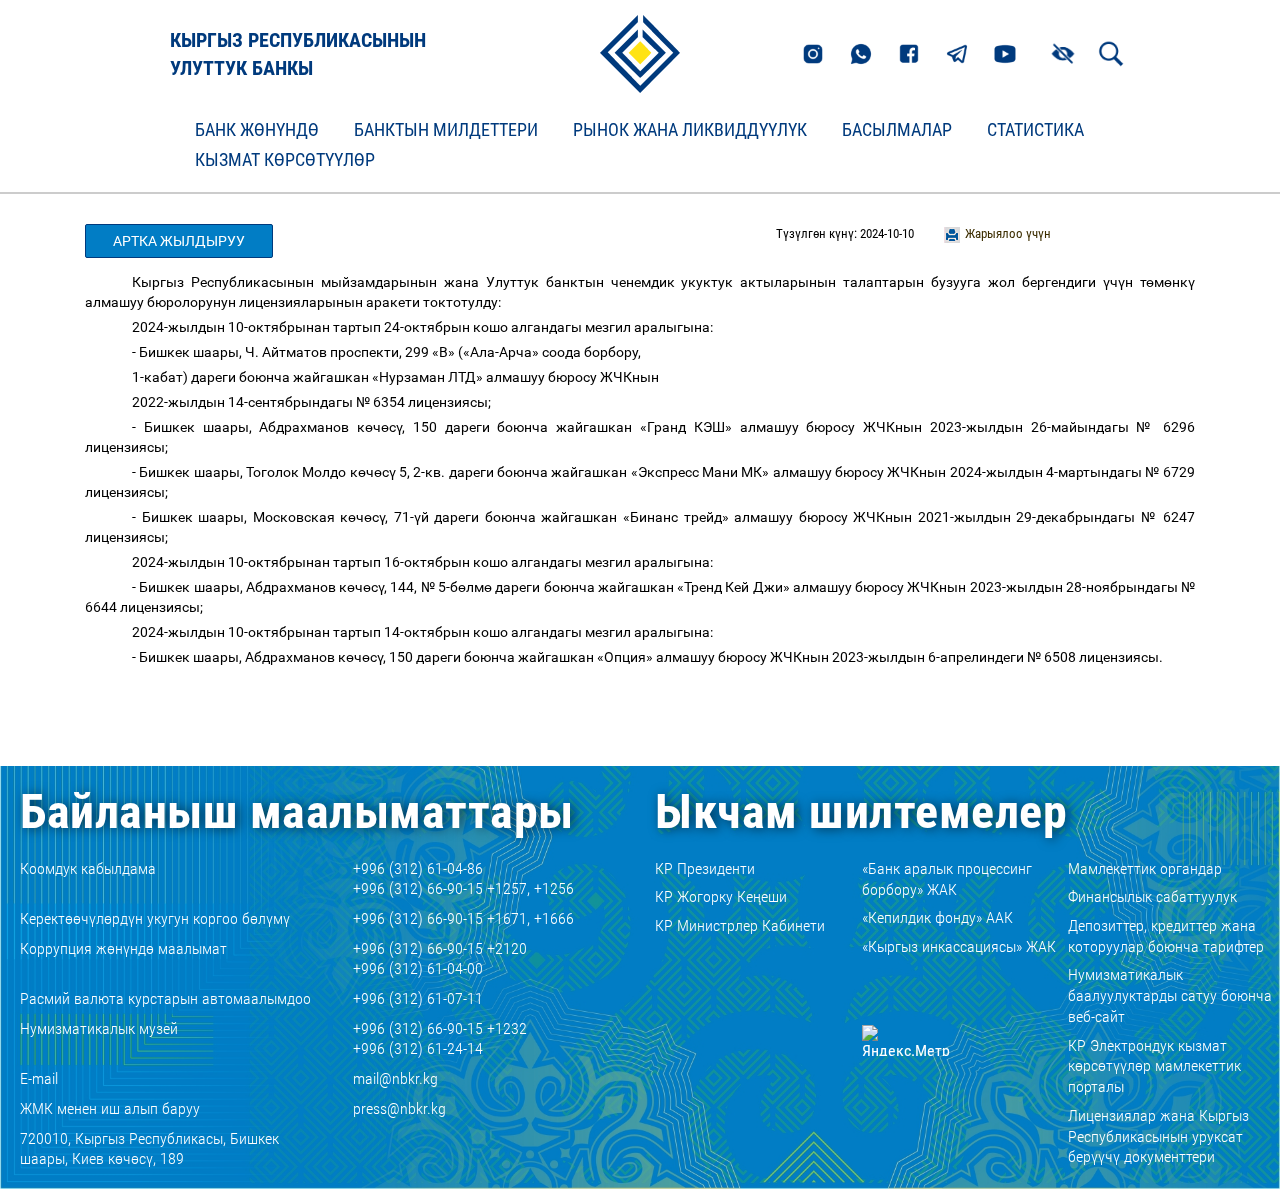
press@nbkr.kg (399, 1108)
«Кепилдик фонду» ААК (937, 917)
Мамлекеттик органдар (1145, 868)
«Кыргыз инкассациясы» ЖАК (959, 946)
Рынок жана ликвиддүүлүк (690, 130)
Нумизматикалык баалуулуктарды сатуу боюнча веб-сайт (1170, 995)
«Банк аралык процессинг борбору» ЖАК (947, 879)
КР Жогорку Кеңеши (721, 896)
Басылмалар (897, 130)
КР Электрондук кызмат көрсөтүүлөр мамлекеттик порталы (1154, 1066)
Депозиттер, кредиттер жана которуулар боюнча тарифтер (1166, 936)
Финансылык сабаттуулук (1152, 896)
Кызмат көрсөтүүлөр (285, 160)
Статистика (1035, 130)
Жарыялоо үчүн (1008, 233)
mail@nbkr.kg (395, 1078)
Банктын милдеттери (446, 130)
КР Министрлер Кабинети (740, 925)
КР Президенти (705, 868)
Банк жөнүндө (257, 130)
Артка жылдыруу (179, 241)
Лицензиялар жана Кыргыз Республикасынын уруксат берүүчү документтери (1158, 1136)
